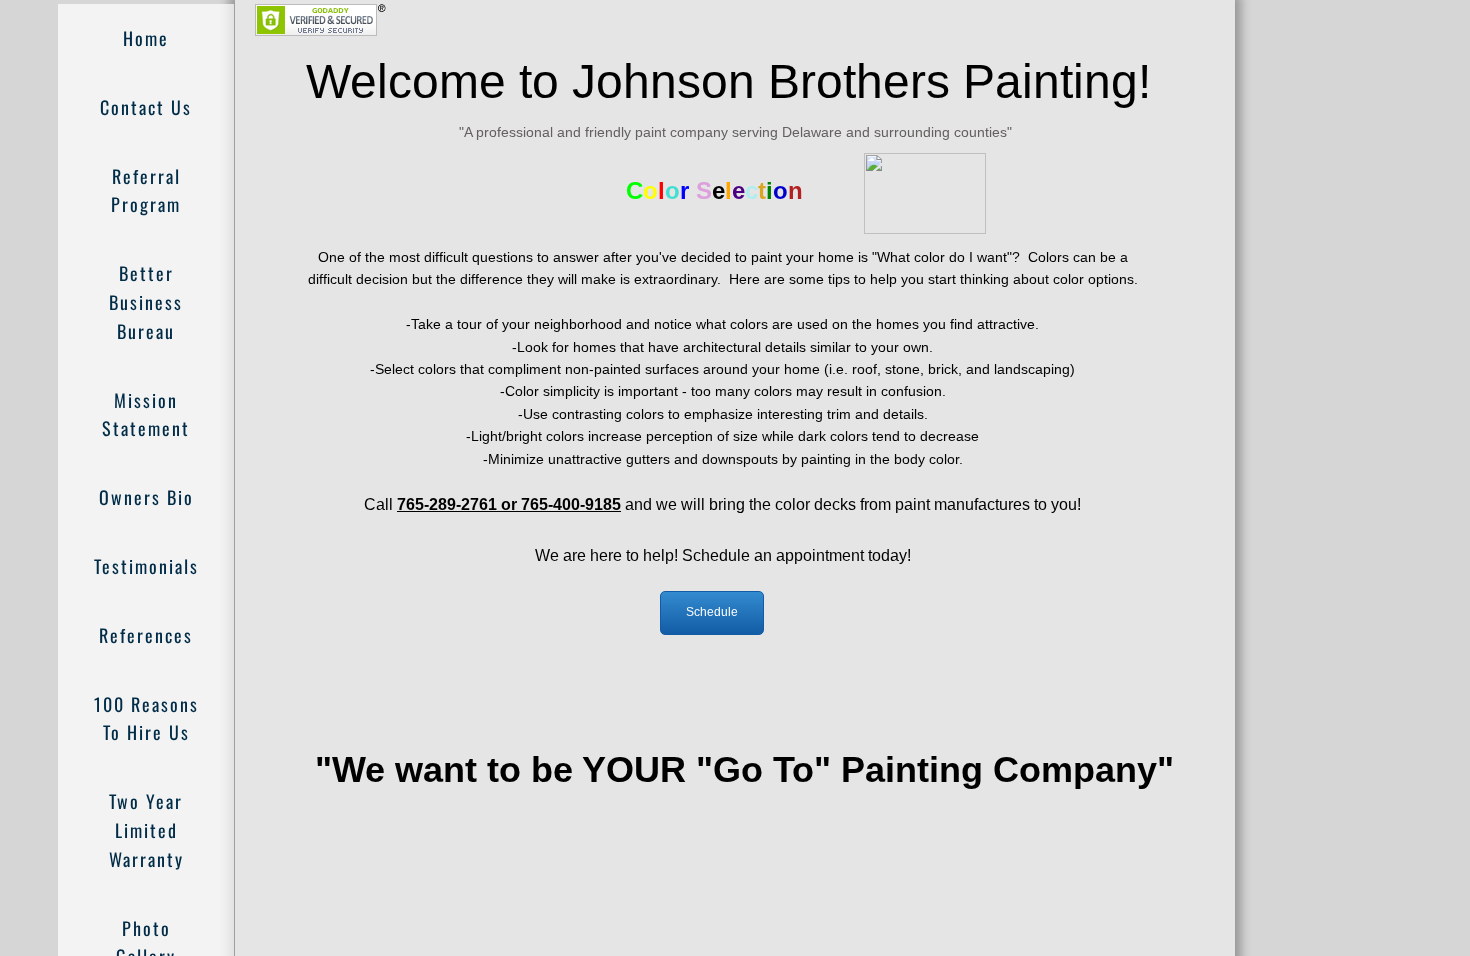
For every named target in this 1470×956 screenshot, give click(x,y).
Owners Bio (146, 497)
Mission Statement (146, 414)
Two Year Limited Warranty (146, 830)
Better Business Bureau (146, 302)
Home (146, 38)
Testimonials (146, 566)
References (146, 635)
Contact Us (146, 107)
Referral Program (146, 190)
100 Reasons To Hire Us (146, 718)
